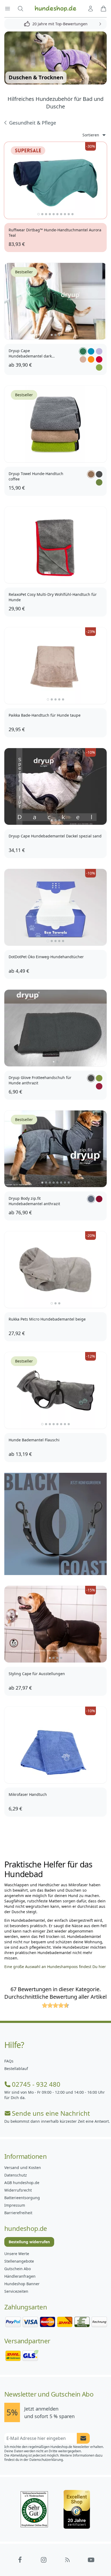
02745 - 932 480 (36, 2084)
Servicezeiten (16, 2291)
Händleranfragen (20, 2276)
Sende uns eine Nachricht (51, 2113)
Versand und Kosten (23, 2168)
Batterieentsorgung (22, 2198)
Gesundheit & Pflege (33, 123)
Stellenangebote (19, 2261)
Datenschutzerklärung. (46, 2460)
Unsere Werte (17, 2254)
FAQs (9, 2061)
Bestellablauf (16, 2069)
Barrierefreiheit (18, 2213)
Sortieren (91, 135)
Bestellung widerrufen (29, 2242)
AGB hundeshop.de (22, 2183)
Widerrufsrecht (18, 2190)
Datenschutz (16, 2175)
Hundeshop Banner (22, 2284)
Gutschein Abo (18, 2269)
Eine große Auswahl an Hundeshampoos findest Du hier (55, 1967)
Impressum (15, 2205)
